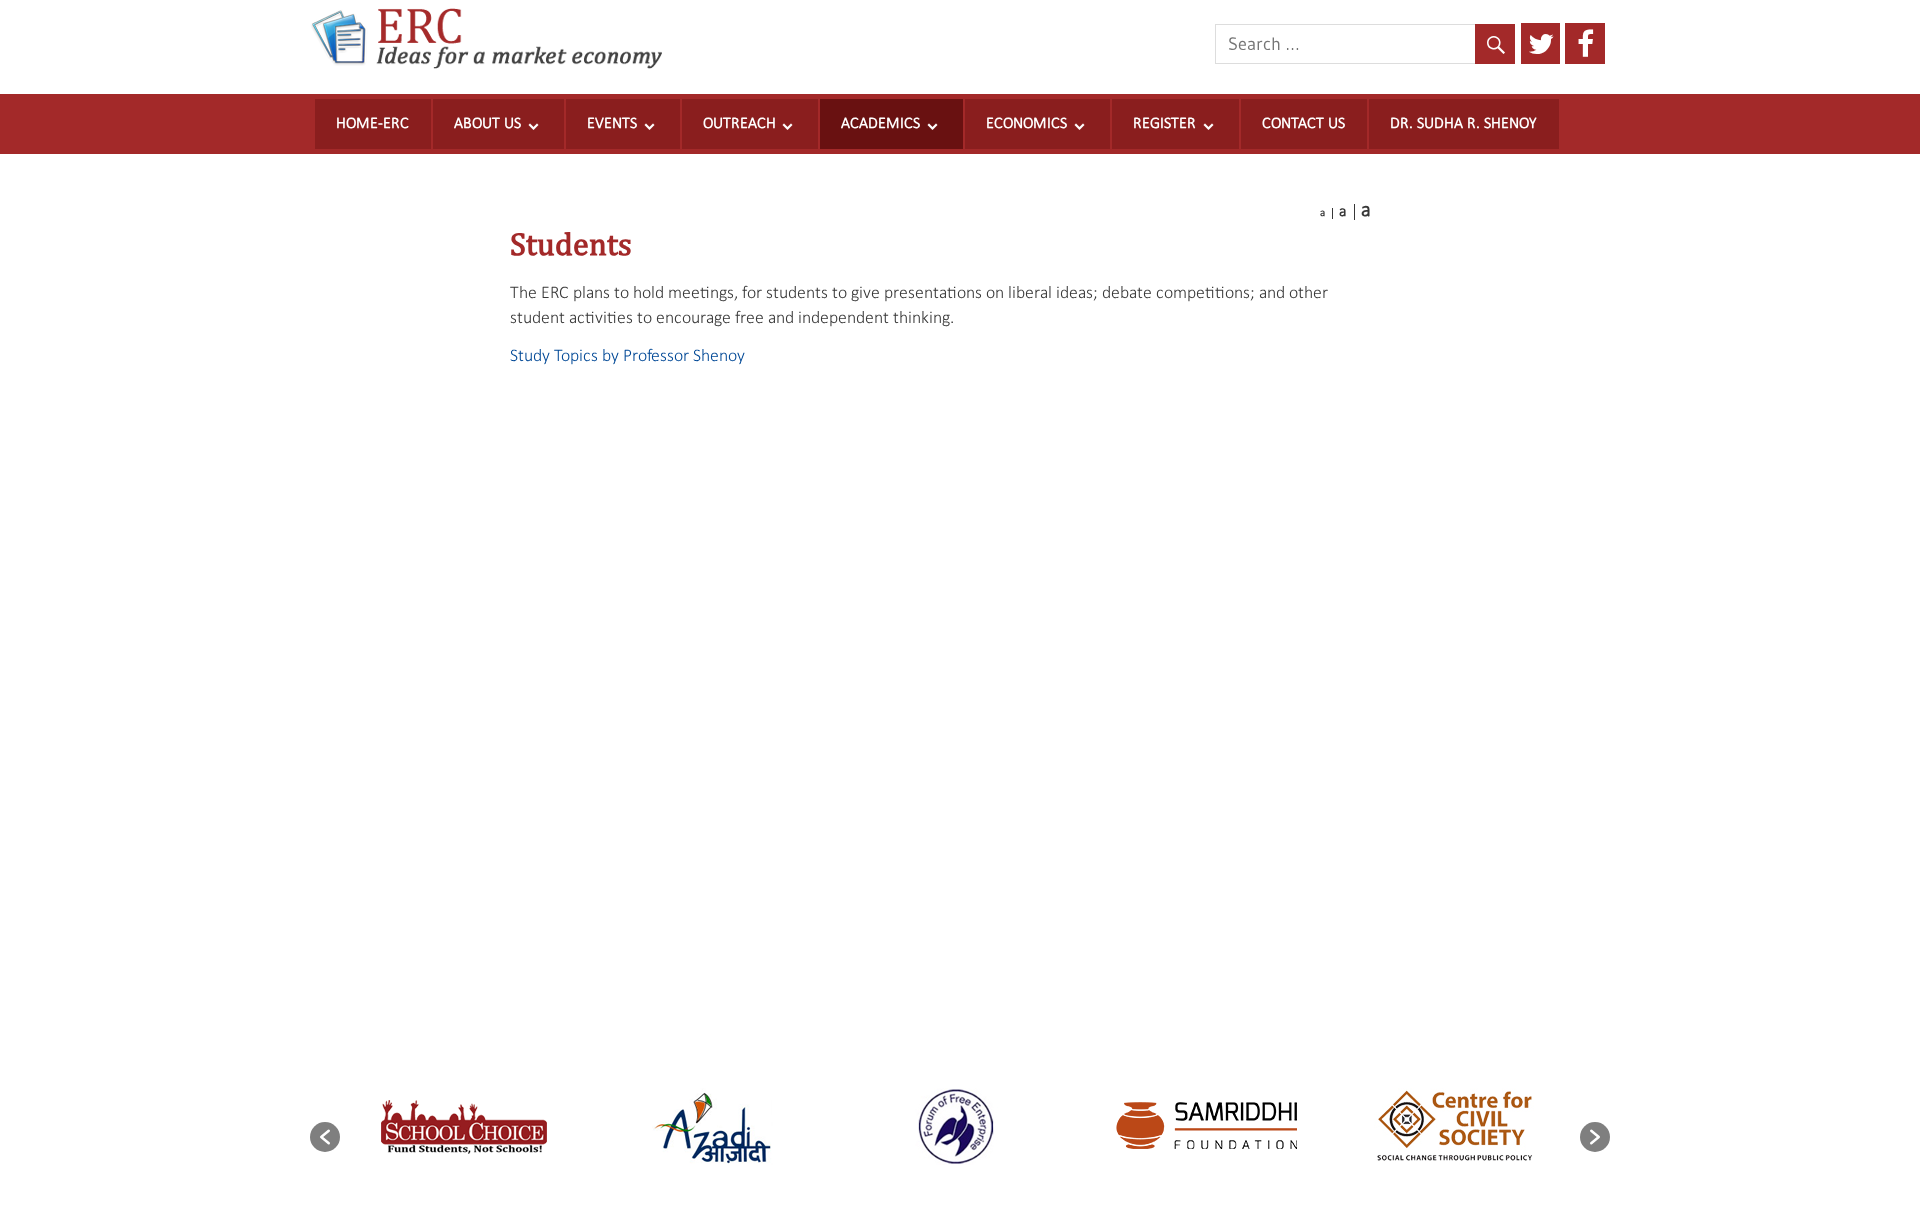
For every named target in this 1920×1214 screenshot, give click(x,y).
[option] (464, 1127)
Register (1164, 124)
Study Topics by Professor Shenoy (627, 356)
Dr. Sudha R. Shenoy (1463, 124)
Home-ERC (372, 124)
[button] (325, 1137)
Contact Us (1303, 124)
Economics (1026, 124)
